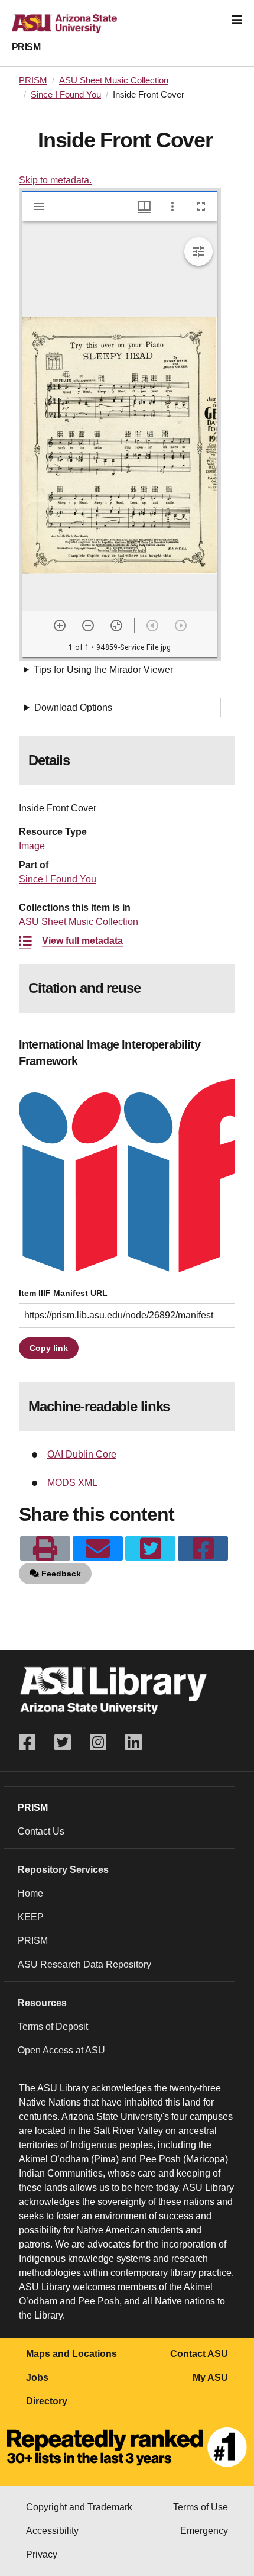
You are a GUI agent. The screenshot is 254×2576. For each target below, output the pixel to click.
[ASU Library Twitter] (63, 1742)
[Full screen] (201, 207)
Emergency (204, 2531)
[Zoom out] (88, 626)
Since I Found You (66, 95)
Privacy (42, 2554)
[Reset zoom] (116, 626)
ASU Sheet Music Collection (114, 80)
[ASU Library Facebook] (32, 1742)
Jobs (37, 2377)
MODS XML (72, 1483)
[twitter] (150, 1549)
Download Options (73, 707)
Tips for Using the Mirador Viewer (103, 670)
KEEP (31, 1917)
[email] (98, 1549)
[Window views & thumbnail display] (144, 207)
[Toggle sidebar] (39, 207)
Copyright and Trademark (79, 2507)
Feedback (60, 1574)
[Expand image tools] (198, 252)
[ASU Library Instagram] (98, 1742)
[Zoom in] (60, 626)
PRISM (26, 47)
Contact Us (41, 1831)
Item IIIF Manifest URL (63, 1293)
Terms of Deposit (53, 2027)
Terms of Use (201, 2507)
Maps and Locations (71, 2354)
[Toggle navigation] (237, 20)
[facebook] (203, 1549)
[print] (45, 1549)
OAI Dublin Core (82, 1454)
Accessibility (52, 2531)
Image (32, 846)
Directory (47, 2401)
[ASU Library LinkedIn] (133, 1742)
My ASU (210, 2377)
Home (30, 1893)
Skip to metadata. (55, 180)
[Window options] (172, 207)
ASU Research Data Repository (84, 1964)
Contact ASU (199, 2354)
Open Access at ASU (61, 2050)
